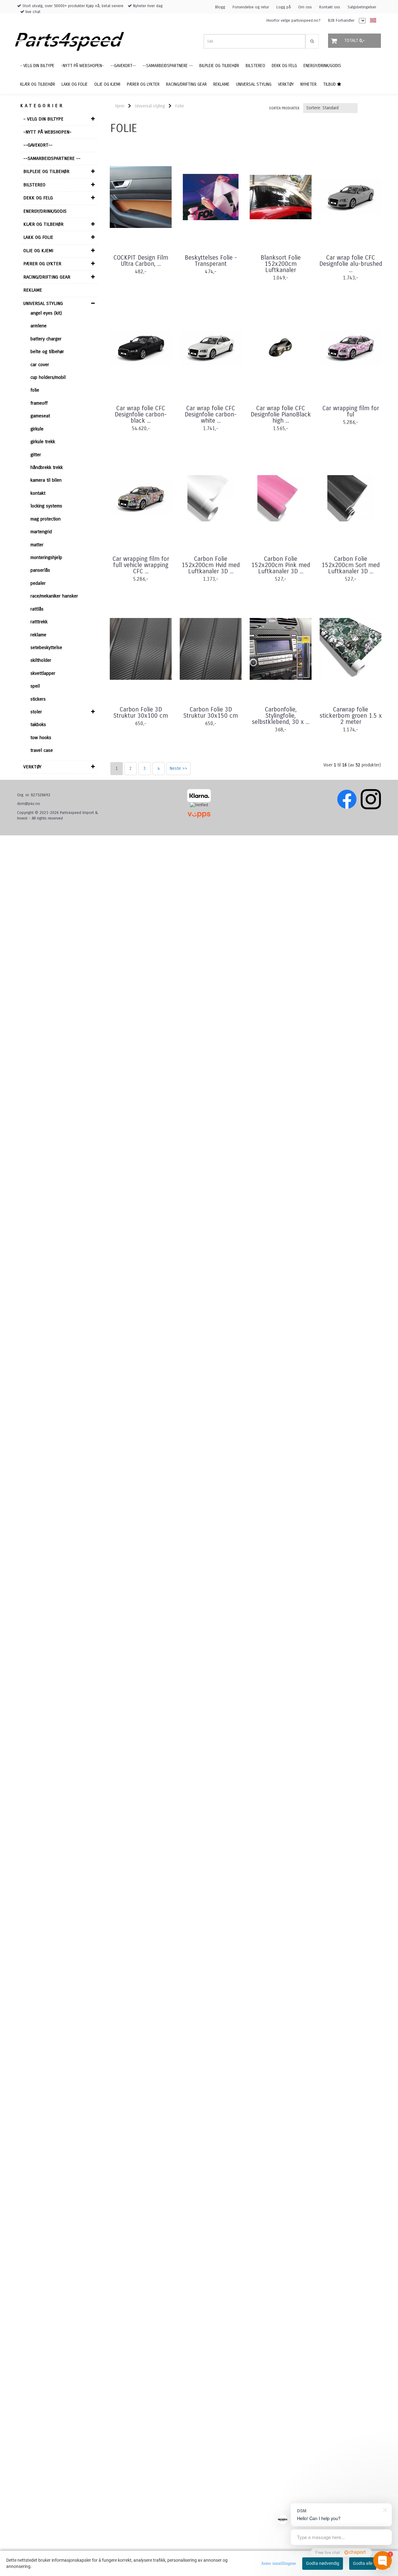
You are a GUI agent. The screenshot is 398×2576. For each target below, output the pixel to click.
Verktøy (32, 767)
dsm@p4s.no (29, 804)
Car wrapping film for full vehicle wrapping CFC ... (141, 565)
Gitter (36, 455)
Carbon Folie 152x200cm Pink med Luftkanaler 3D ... (281, 565)
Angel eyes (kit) (46, 313)
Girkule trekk (43, 442)
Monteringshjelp (46, 557)
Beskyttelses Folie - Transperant (211, 261)
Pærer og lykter (42, 264)
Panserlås (40, 570)
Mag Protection (46, 519)
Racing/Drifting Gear (47, 277)
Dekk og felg (38, 198)
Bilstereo (34, 185)
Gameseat (40, 416)
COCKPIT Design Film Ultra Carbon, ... (141, 261)
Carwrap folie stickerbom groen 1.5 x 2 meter (351, 716)
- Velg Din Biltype (43, 119)
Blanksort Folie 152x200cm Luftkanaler (281, 264)
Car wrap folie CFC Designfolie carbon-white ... (211, 415)
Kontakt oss (330, 7)
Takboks (38, 725)
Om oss (305, 7)
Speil (35, 686)
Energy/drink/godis (45, 211)
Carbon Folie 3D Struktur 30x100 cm (141, 713)
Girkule (37, 429)
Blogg (220, 7)
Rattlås (37, 609)
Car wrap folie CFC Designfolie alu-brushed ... (351, 264)
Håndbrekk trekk (47, 467)
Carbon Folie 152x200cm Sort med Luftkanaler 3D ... (351, 565)
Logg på (284, 7)
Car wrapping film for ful (351, 411)
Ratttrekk (39, 622)
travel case (42, 750)
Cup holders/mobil (48, 377)
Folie (35, 390)
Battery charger (46, 339)
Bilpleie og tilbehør (46, 171)
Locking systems (46, 506)
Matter (37, 545)
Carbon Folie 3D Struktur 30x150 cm (211, 713)
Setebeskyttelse (46, 647)
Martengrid (41, 532)
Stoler (36, 712)
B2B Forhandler (341, 20)
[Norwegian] (372, 21)
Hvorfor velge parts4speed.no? (294, 20)
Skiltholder (41, 660)
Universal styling (43, 303)
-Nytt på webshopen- (47, 132)
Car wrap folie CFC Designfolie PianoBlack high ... (281, 415)
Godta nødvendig (323, 2563)
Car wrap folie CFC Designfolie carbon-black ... (141, 415)
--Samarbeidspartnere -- (52, 158)
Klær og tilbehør (43, 224)
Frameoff (39, 403)
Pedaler (38, 583)
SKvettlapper (43, 673)
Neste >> (178, 768)
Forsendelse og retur (251, 7)
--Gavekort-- (38, 145)
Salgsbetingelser (362, 7)
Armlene (39, 326)
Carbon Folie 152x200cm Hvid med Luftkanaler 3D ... (211, 565)
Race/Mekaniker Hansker (54, 596)
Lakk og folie (38, 237)
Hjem (120, 106)
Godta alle (363, 2563)
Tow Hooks (41, 738)
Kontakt (38, 493)
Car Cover (40, 365)
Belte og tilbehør (47, 352)
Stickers (38, 699)
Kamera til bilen (46, 480)
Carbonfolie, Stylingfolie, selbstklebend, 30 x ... (281, 716)
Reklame (33, 290)
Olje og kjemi (38, 251)
